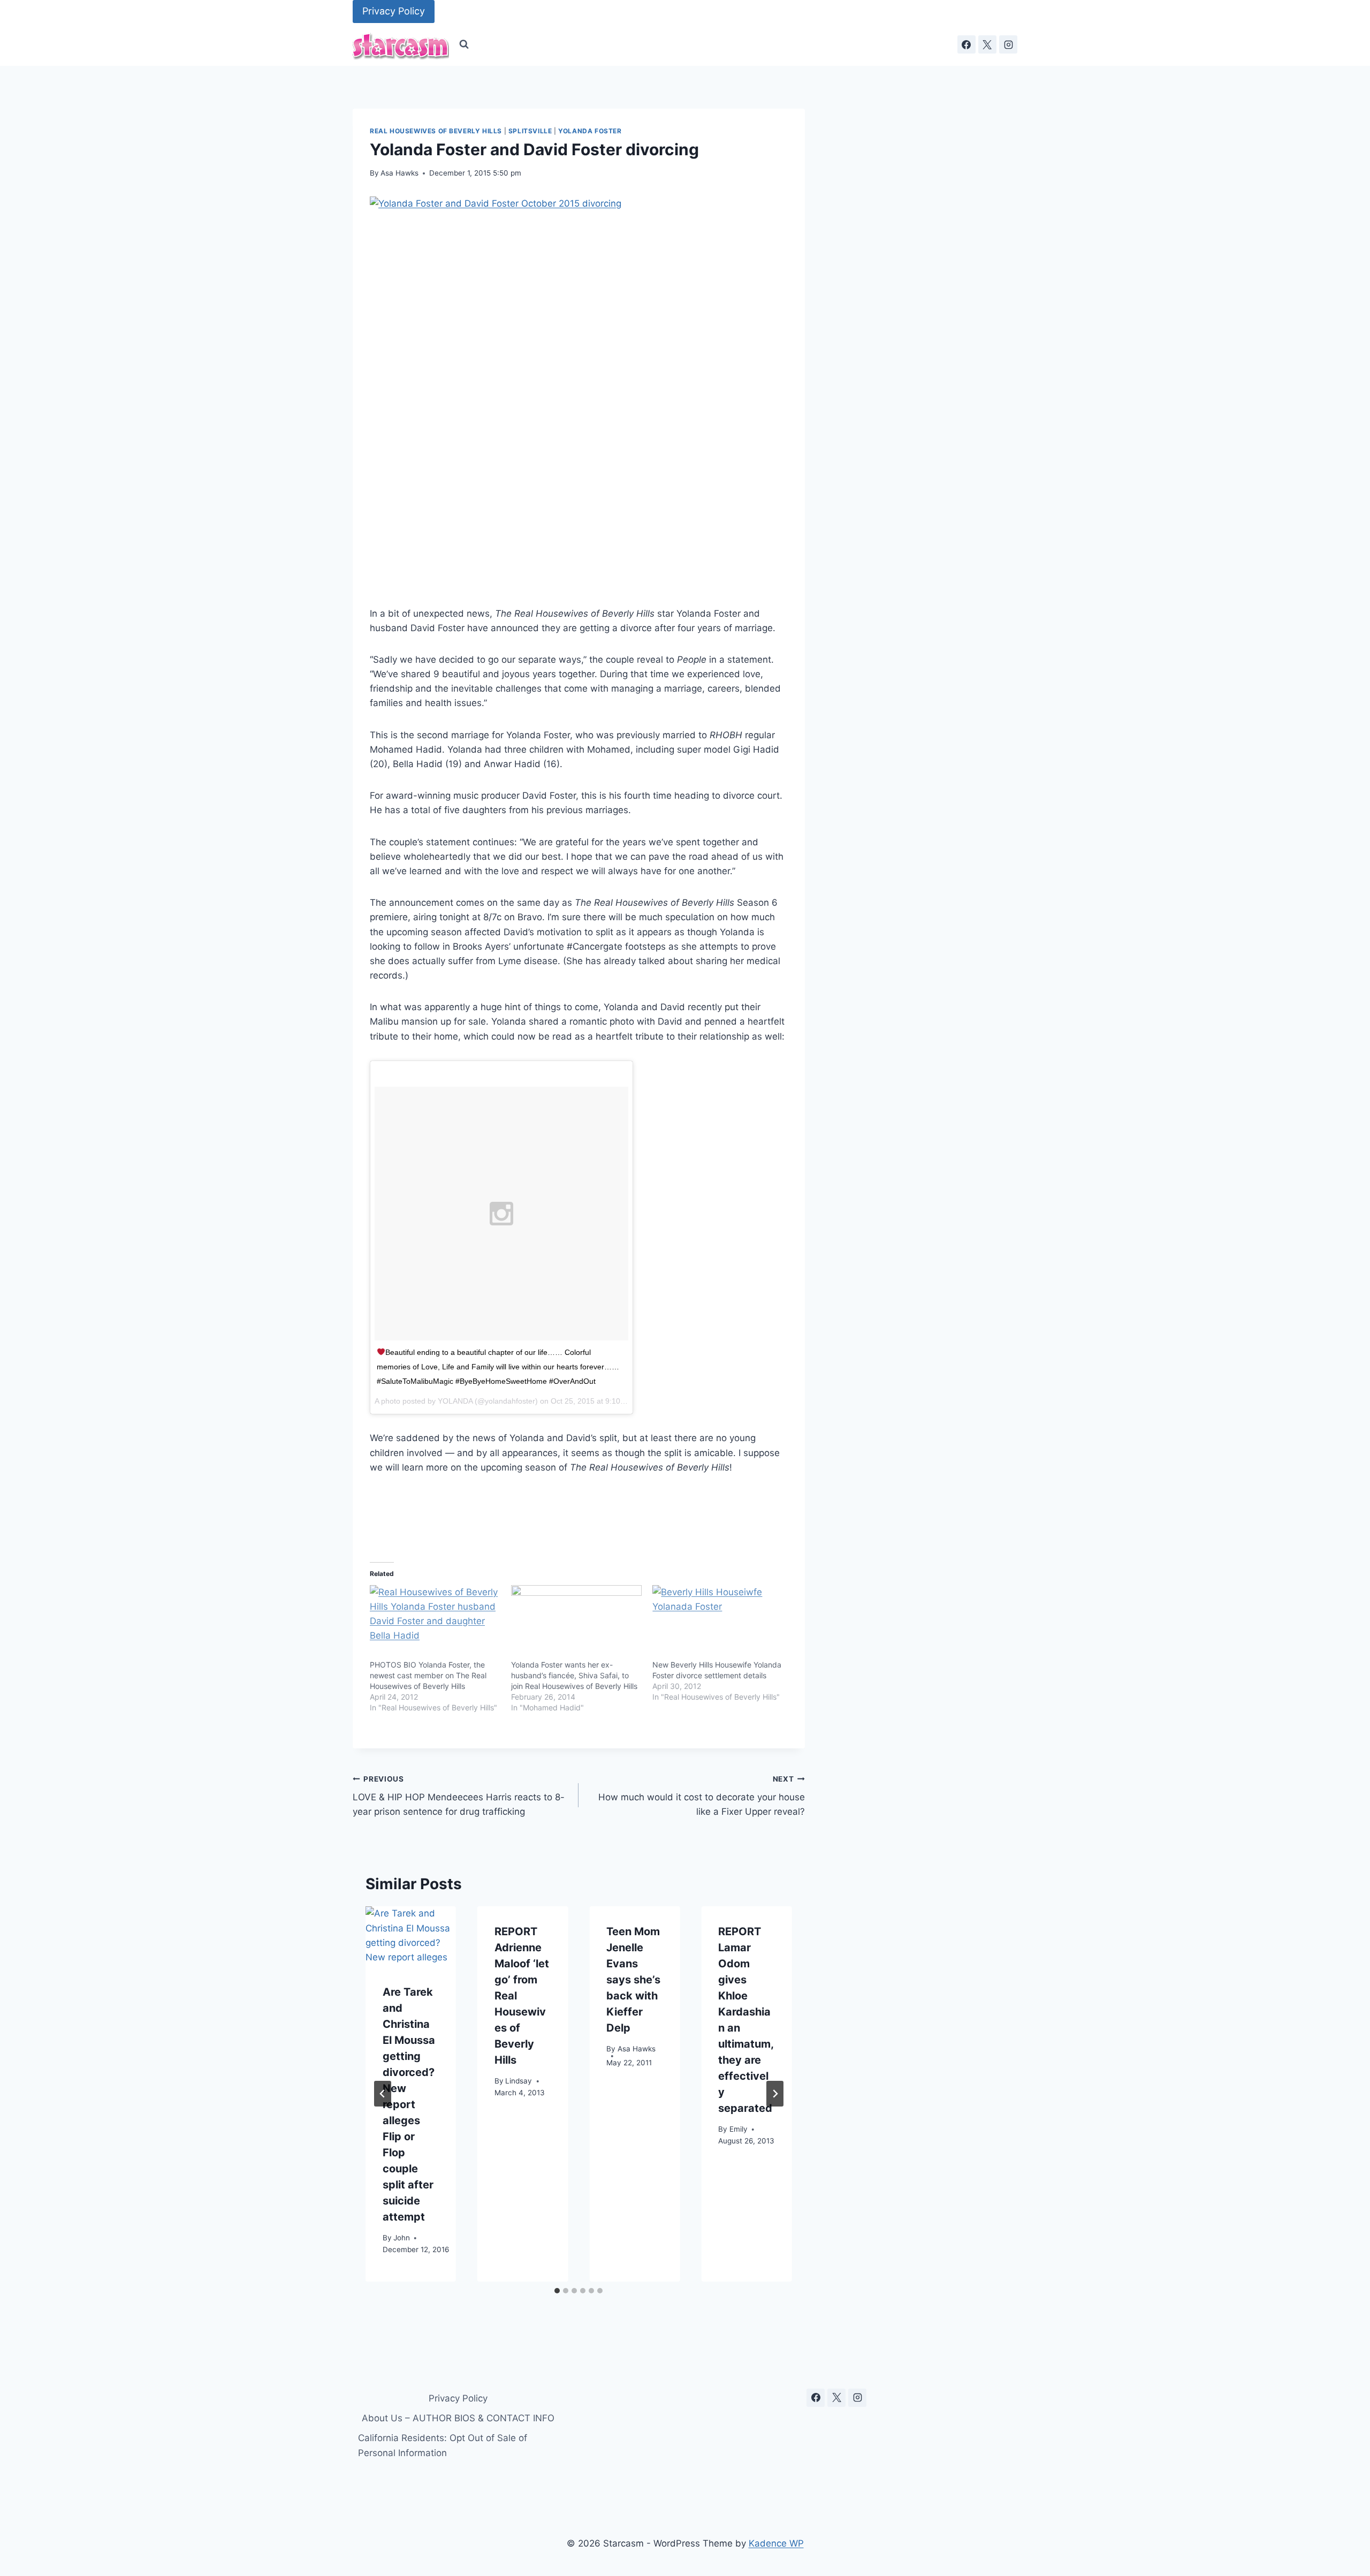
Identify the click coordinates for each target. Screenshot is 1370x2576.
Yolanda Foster (590, 131)
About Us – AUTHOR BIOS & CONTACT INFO (458, 2418)
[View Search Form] (464, 44)
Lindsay (519, 2081)
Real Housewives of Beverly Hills (436, 131)
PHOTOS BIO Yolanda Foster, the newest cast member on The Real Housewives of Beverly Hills (428, 1675)
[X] (987, 44)
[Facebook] (966, 44)
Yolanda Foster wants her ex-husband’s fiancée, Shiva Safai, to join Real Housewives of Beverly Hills (574, 1675)
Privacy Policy (394, 11)
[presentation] (411, 1937)
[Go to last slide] (383, 2094)
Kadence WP (776, 2543)
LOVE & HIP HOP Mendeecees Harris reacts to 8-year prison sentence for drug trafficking (459, 1796)
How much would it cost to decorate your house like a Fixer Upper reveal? (701, 1796)
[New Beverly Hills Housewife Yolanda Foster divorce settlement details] (718, 1623)
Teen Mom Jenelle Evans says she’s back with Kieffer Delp (633, 1980)
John (402, 2237)
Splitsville (530, 131)
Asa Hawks (399, 173)
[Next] (775, 2094)
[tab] (557, 2291)
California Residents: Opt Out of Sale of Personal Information (443, 2445)
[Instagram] (1008, 44)
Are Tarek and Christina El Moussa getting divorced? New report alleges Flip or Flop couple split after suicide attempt (409, 2104)
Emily (739, 2129)
